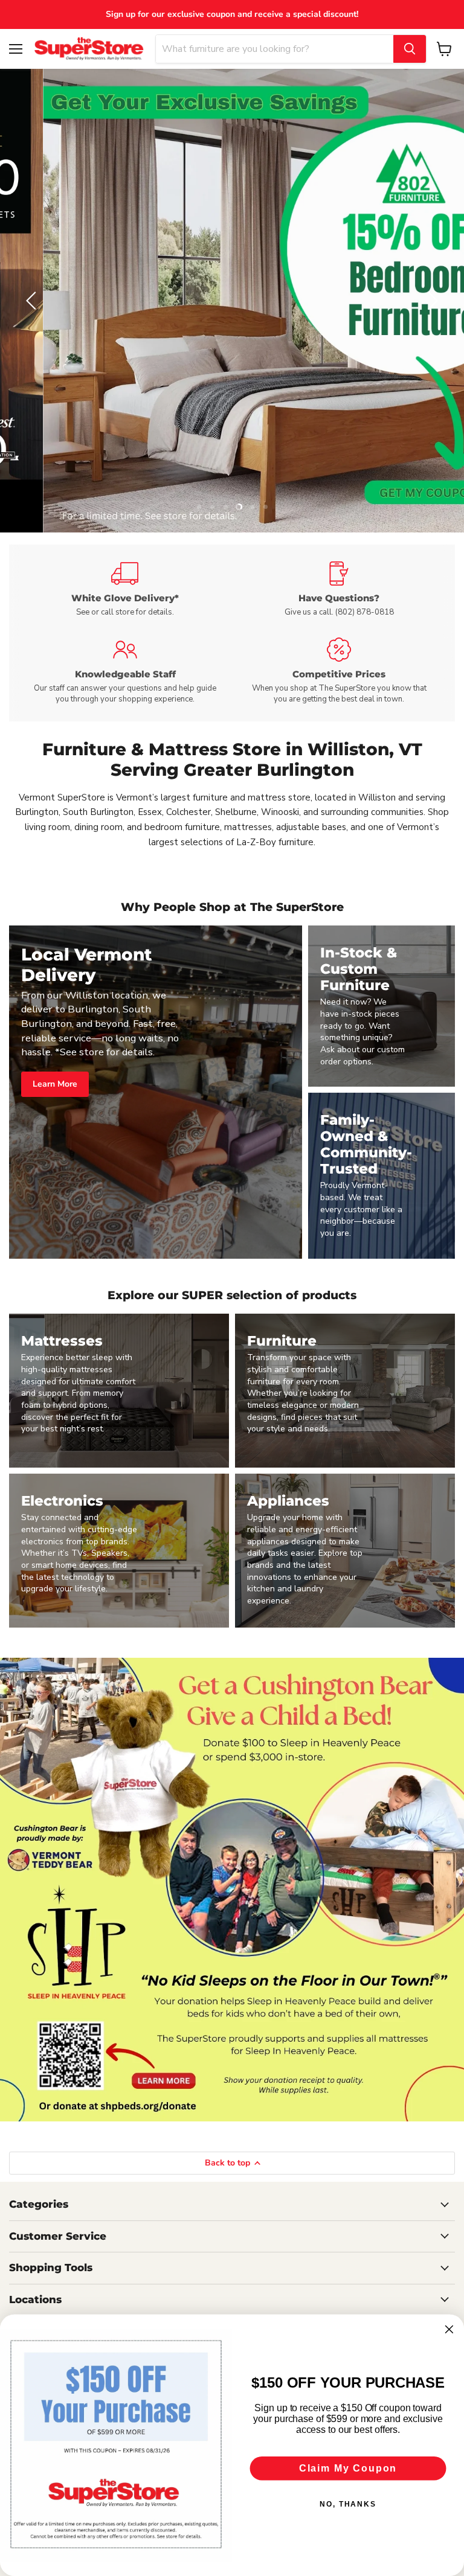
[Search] (410, 49)
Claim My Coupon (348, 2468)
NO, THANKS (348, 2504)
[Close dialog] (449, 2330)
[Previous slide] (33, 301)
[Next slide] (431, 301)
